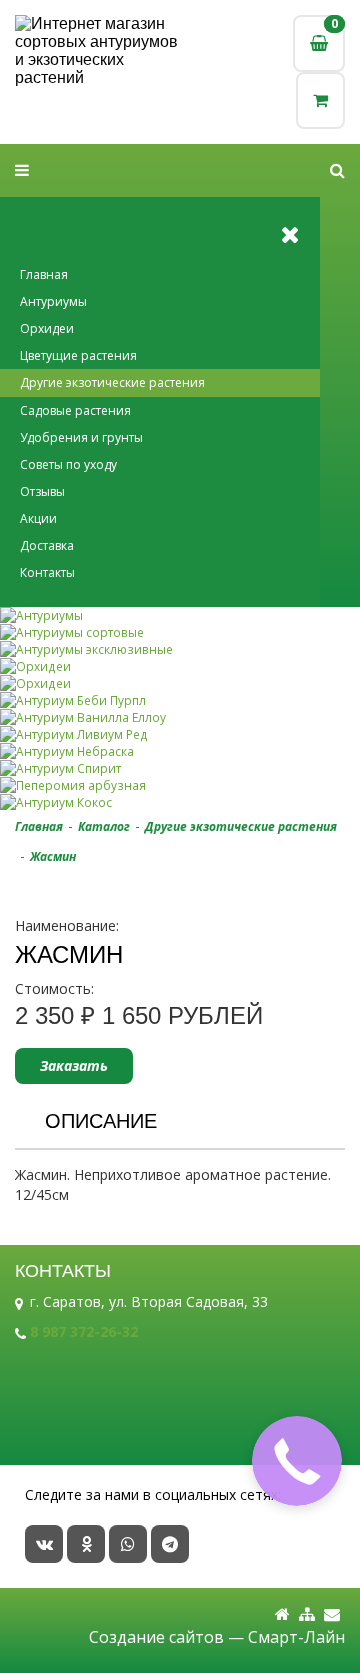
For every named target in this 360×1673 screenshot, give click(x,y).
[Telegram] (170, 1544)
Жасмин (53, 856)
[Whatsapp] (128, 1544)
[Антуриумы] (180, 615)
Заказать (74, 1065)
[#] (337, 170)
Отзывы (42, 491)
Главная (44, 274)
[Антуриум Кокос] (180, 802)
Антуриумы (53, 301)
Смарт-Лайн (296, 1637)
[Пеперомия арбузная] (180, 785)
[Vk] (44, 1544)
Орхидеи (47, 328)
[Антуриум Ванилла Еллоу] (180, 717)
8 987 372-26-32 (84, 1331)
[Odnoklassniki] (86, 1544)
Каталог (104, 826)
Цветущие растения (78, 355)
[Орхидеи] (180, 666)
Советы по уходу (68, 464)
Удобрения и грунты (81, 437)
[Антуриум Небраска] (180, 751)
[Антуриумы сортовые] (180, 632)
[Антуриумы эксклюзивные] (180, 649)
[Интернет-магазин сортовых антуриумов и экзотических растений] (97, 51)
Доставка (47, 545)
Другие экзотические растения (112, 382)
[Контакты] (332, 1614)
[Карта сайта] (307, 1614)
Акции (38, 518)
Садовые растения (75, 410)
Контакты (47, 572)
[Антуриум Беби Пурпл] (180, 700)
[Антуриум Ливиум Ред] (180, 734)
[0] (320, 100)
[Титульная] (282, 1614)
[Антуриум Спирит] (180, 768)
